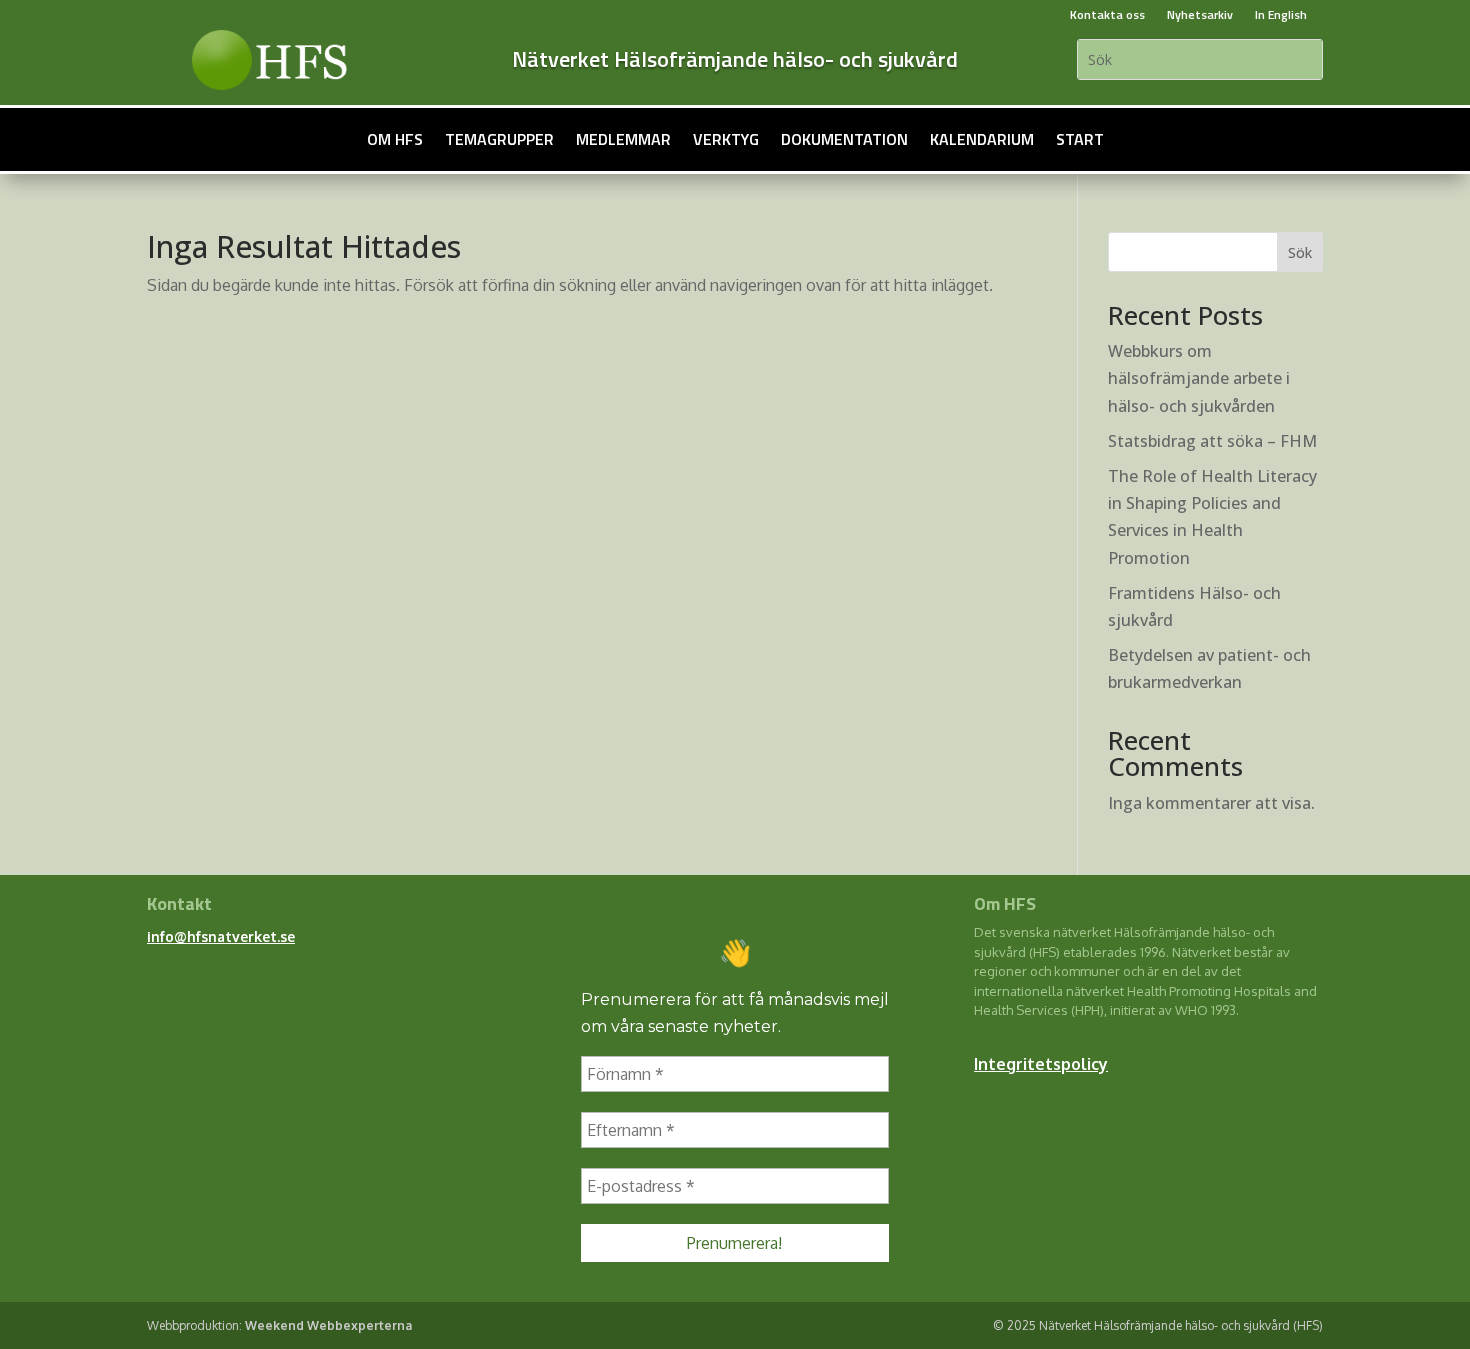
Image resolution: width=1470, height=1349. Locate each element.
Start (1080, 139)
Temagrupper (499, 139)
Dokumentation (844, 139)
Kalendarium (982, 139)
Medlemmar (623, 139)
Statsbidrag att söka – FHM (1212, 441)
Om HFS (395, 139)
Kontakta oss (1107, 14)
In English (1281, 14)
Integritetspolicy (1041, 1064)
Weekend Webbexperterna (328, 1325)
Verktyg (726, 139)
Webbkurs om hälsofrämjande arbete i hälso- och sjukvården (1199, 378)
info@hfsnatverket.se (221, 936)
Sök (1300, 252)
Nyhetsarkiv (1200, 14)
